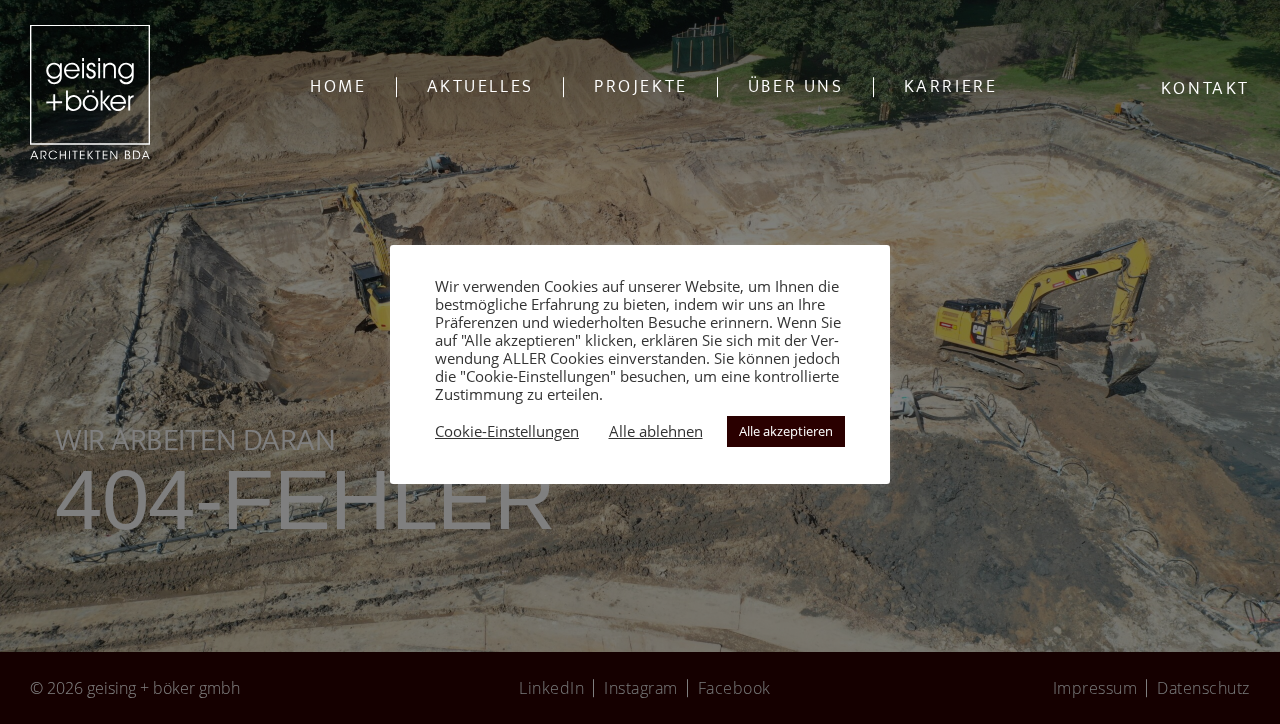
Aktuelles (480, 87)
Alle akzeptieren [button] (786, 431)
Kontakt (1205, 89)
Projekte (641, 87)
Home (338, 87)
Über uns (796, 87)
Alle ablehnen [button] (656, 431)
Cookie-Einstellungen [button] (507, 431)
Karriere (951, 87)
